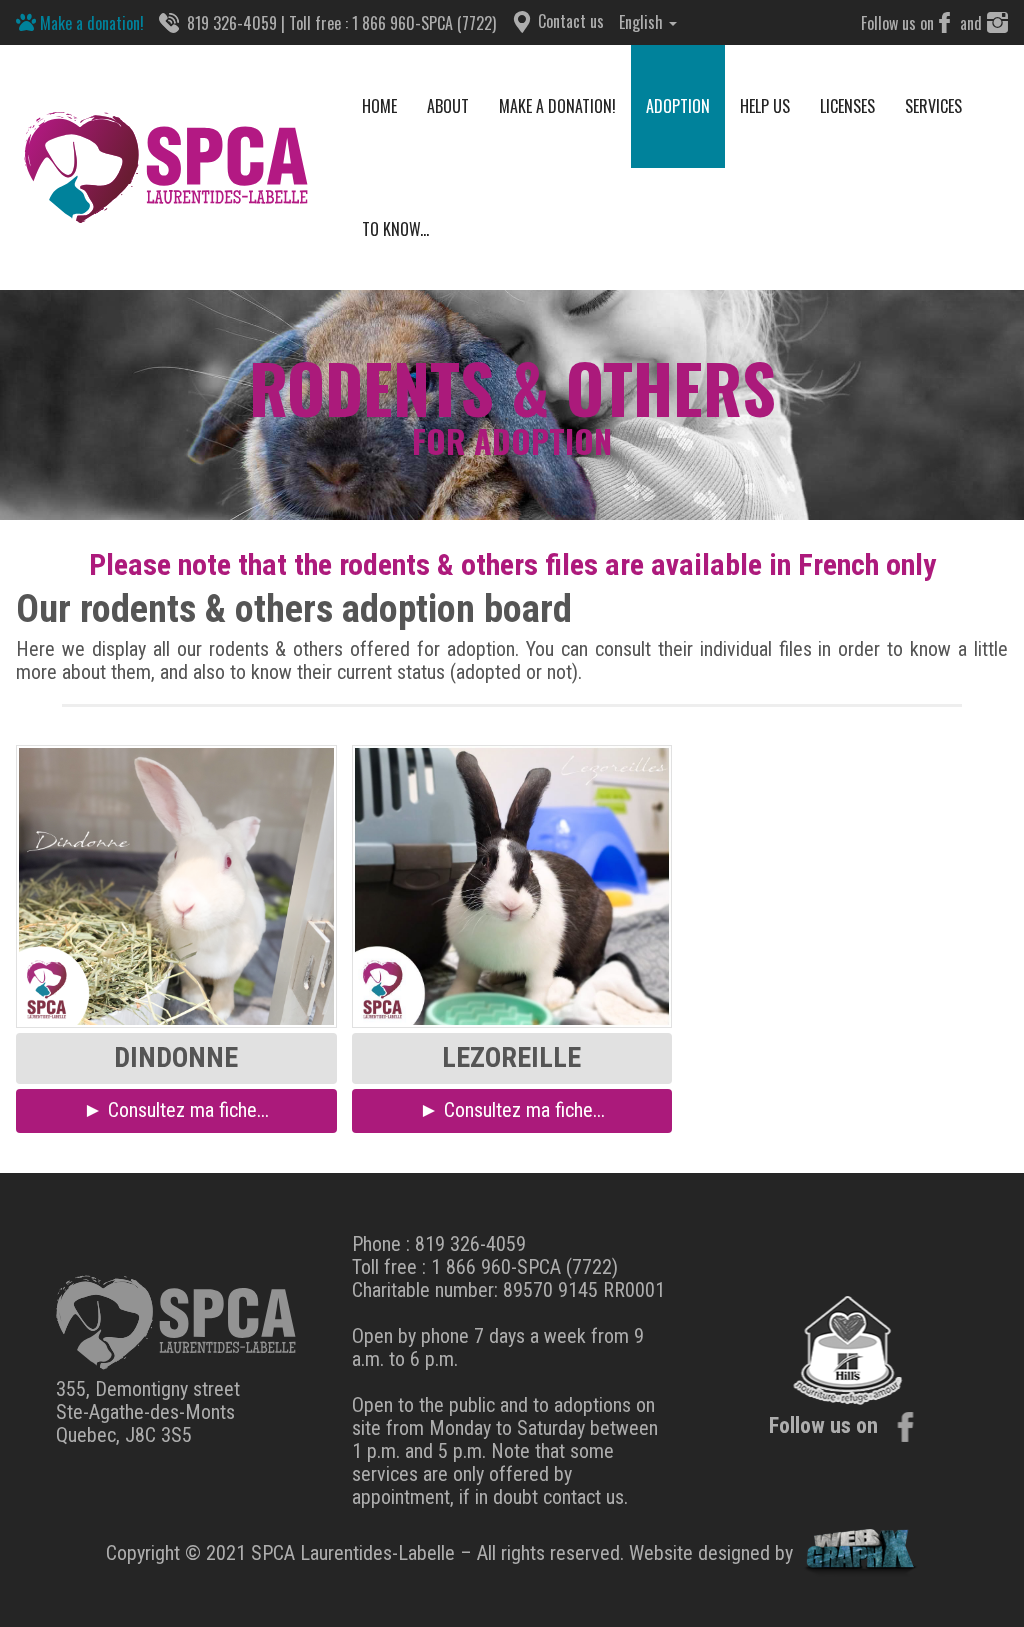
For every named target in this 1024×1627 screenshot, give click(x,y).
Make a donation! (90, 23)
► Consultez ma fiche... (176, 1110)
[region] (512, 404)
